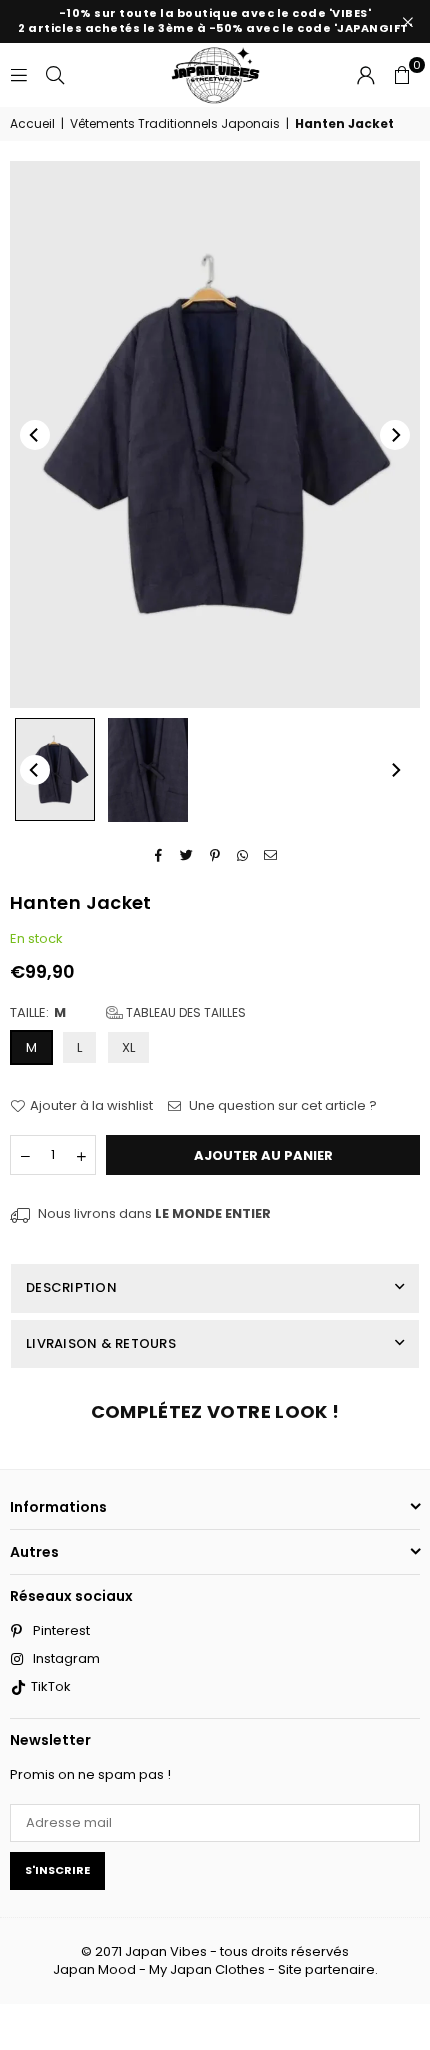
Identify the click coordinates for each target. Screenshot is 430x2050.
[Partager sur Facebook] (159, 856)
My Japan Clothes (207, 1969)
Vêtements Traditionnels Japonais (175, 124)
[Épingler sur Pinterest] (215, 856)
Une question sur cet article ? (281, 1106)
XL (128, 1047)
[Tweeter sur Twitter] (187, 856)
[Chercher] (55, 74)
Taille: (128, 1013)
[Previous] (35, 435)
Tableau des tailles (184, 1012)
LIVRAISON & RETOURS (101, 1343)
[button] (402, 75)
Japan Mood (94, 1969)
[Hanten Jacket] (55, 769)
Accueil (32, 124)
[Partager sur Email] (271, 856)
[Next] (395, 435)
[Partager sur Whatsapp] (243, 856)
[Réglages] (366, 75)
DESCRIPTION (71, 1287)
